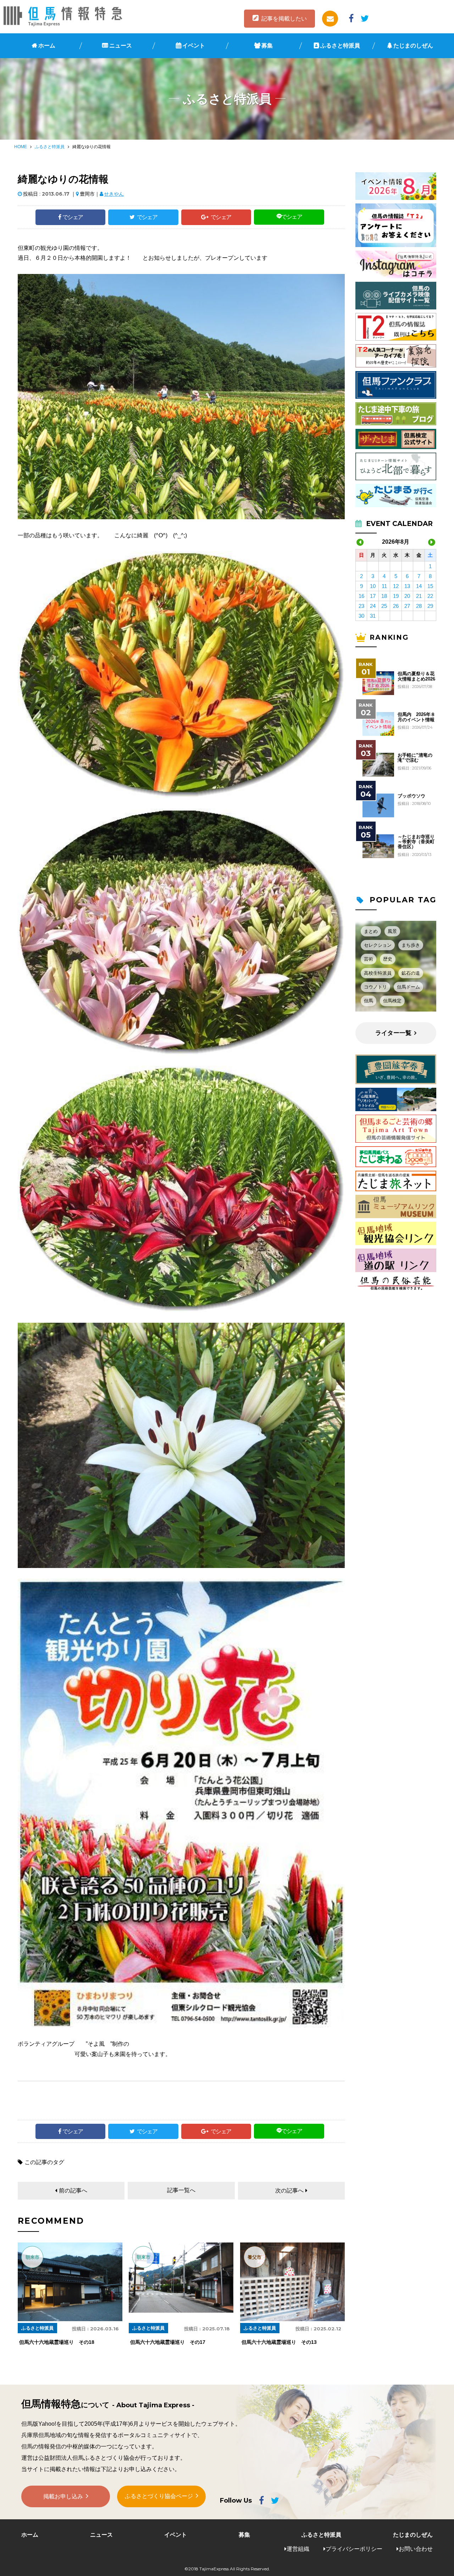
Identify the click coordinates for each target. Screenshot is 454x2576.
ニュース (121, 46)
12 (396, 586)
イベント (194, 46)
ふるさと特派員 (340, 46)
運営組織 (298, 2549)
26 (396, 606)
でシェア (73, 217)
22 (430, 596)
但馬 (369, 1001)
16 (361, 596)
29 (430, 606)
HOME (21, 147)
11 (384, 586)
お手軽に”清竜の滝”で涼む (415, 758)
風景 (392, 931)
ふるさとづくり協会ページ (159, 2496)
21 (419, 596)
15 (430, 586)
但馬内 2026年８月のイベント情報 (416, 717)
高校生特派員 (378, 973)
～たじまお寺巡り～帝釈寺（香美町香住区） (416, 842)
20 (407, 596)
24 (373, 606)
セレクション (378, 945)
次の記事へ (289, 2191)
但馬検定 (392, 1001)
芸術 (369, 959)
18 (384, 596)
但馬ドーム (408, 987)
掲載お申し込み (63, 2496)
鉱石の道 (411, 973)
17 (373, 596)
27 (407, 606)
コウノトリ (375, 987)
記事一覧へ (181, 2190)
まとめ (371, 931)
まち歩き (411, 945)
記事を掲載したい (284, 19)
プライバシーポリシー (354, 2549)
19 (396, 596)
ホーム (47, 46)
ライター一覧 (393, 1033)
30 (361, 616)
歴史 (388, 959)
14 (419, 586)
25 (384, 606)
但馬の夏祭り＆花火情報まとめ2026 (416, 676)
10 (373, 586)
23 (361, 606)
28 (419, 606)
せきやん (114, 194)
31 (373, 616)
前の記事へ (73, 2191)
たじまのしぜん (413, 46)
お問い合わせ (416, 2549)
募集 (267, 46)
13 (407, 586)
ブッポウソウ (411, 796)
